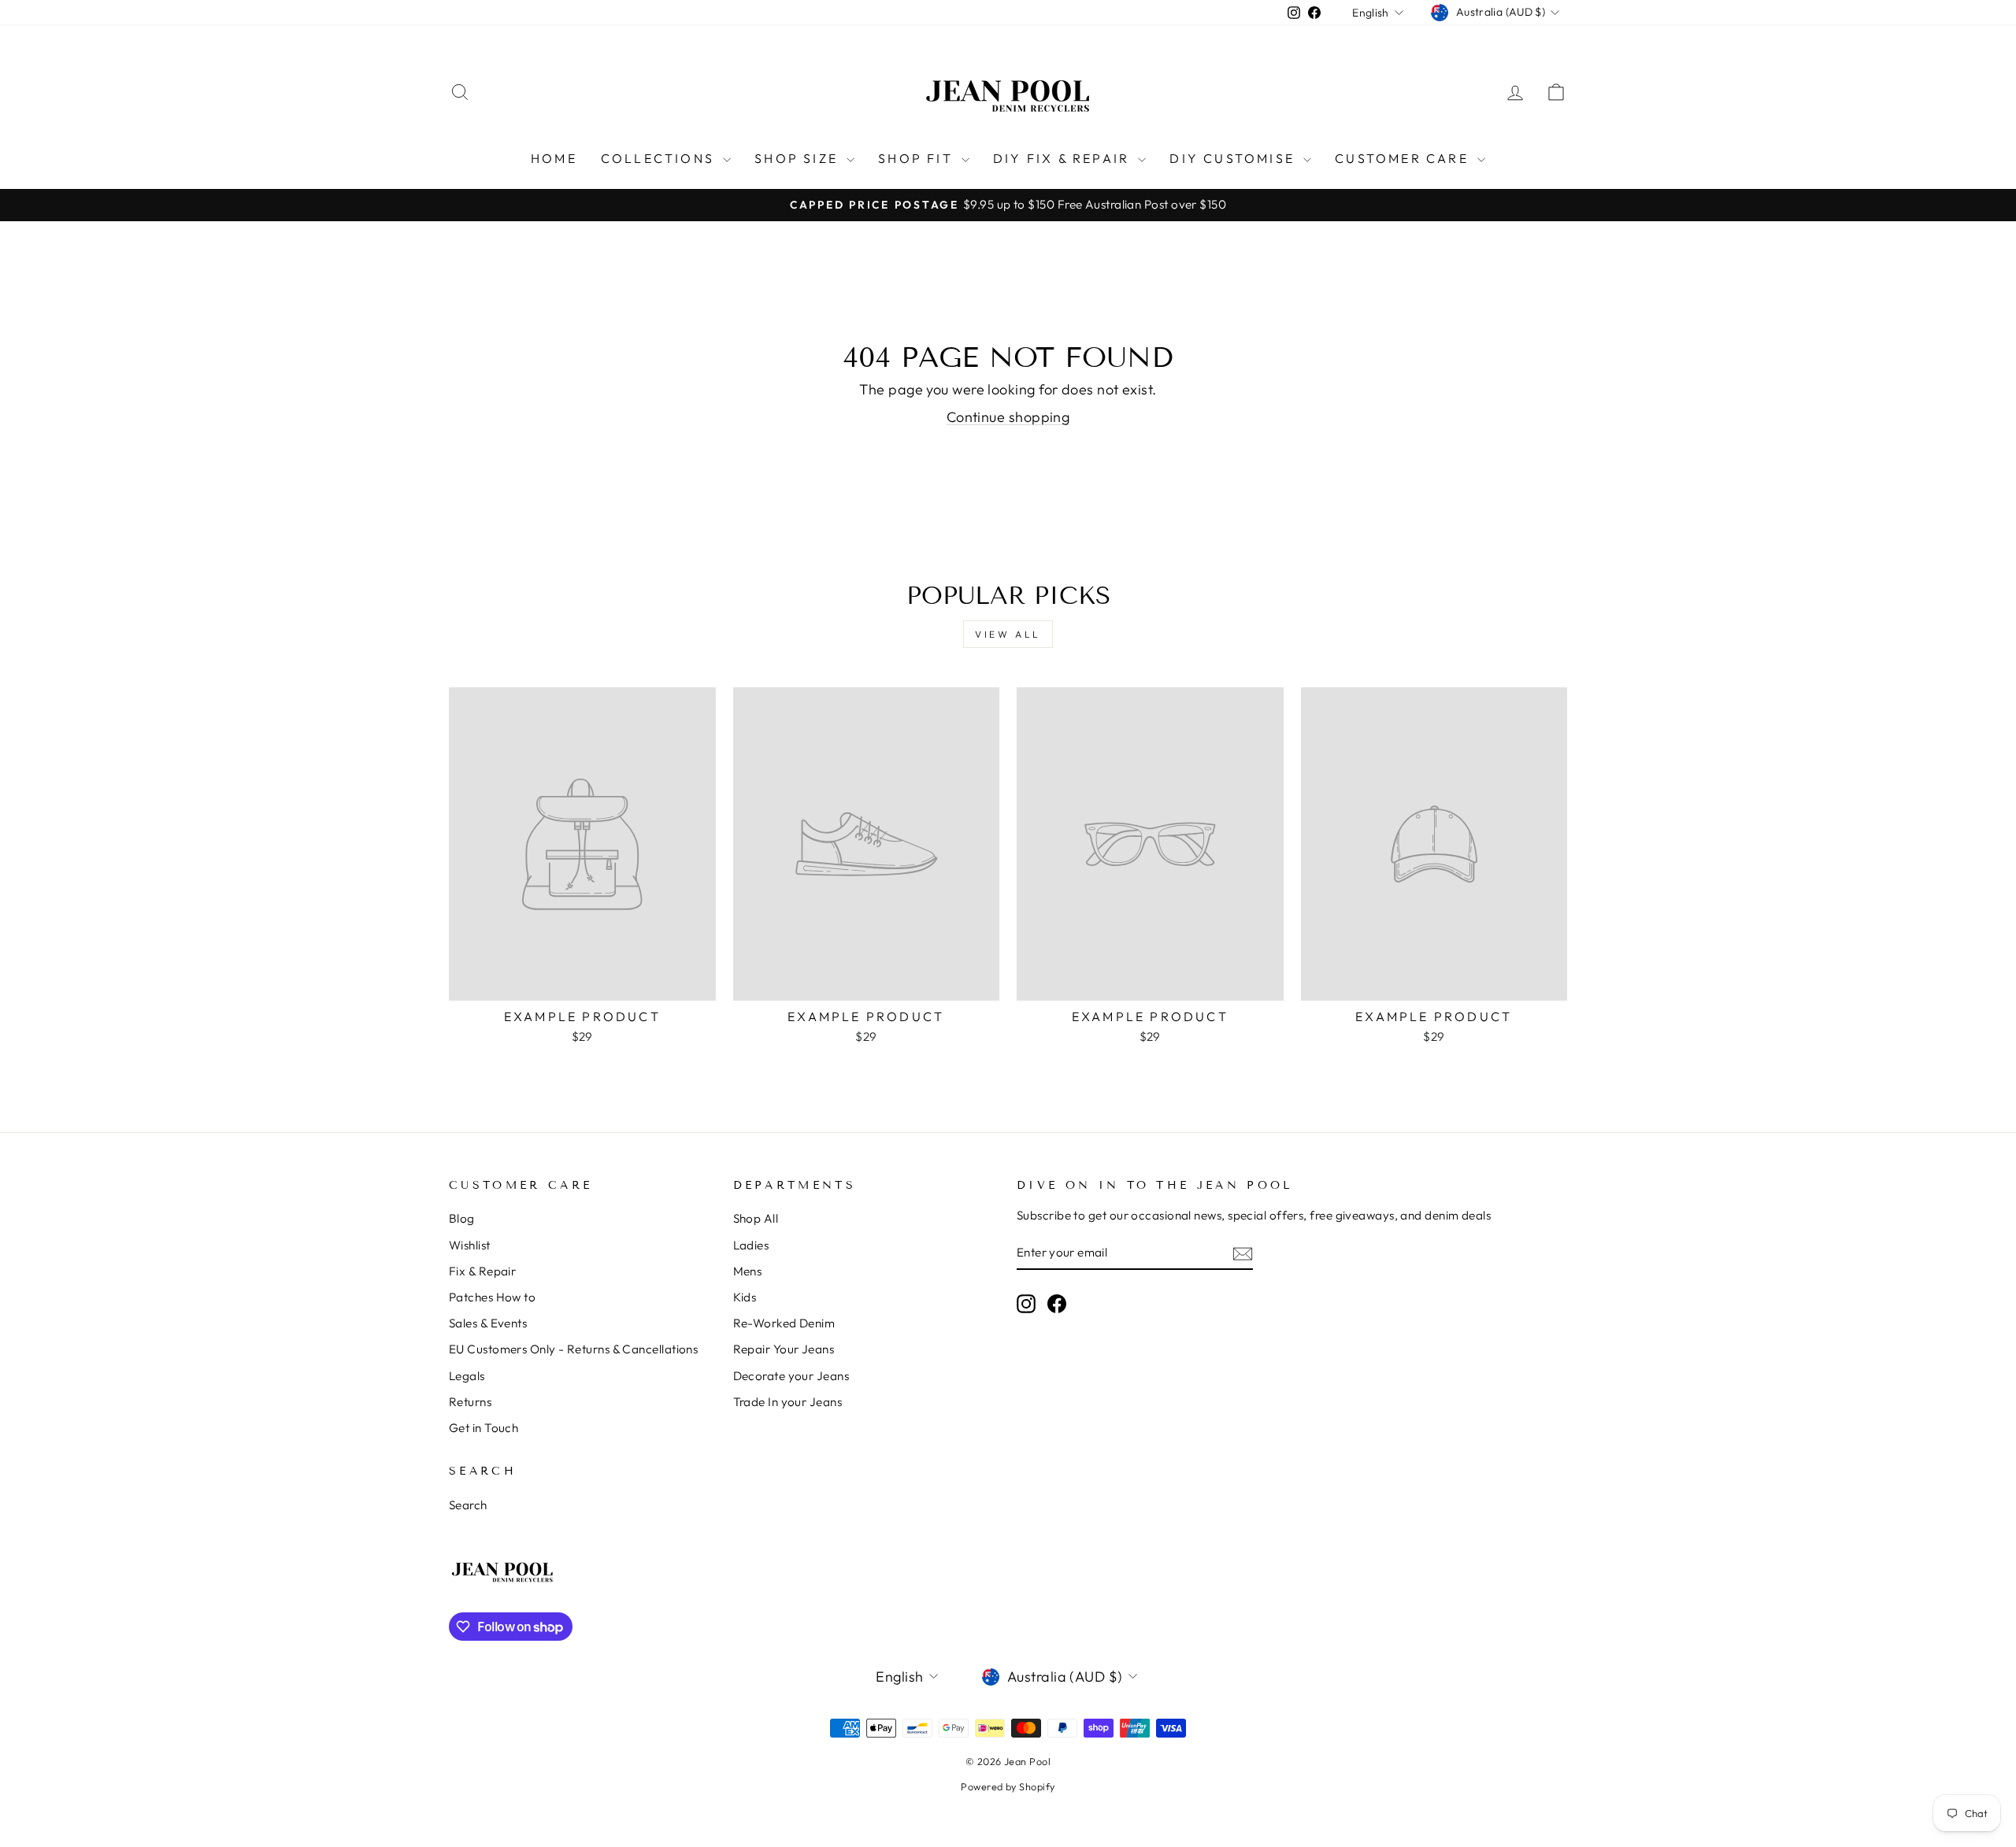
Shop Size (799, 158)
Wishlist (470, 1245)
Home (554, 158)
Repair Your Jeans (784, 1349)
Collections (660, 158)
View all (1008, 634)
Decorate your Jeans (791, 1376)
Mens (748, 1271)
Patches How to (492, 1297)
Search (468, 1505)
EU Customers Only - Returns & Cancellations (573, 1349)
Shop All (756, 1218)
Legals (467, 1376)
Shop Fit (918, 158)
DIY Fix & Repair (1064, 158)
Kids (745, 1297)
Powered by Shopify (1008, 1786)
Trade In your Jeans (788, 1402)
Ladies (751, 1245)
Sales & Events (488, 1323)
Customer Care (1404, 158)
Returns (470, 1402)
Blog (462, 1218)
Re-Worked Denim (784, 1323)
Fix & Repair (482, 1271)
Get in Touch (484, 1428)
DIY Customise (1234, 158)
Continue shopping (1008, 417)
